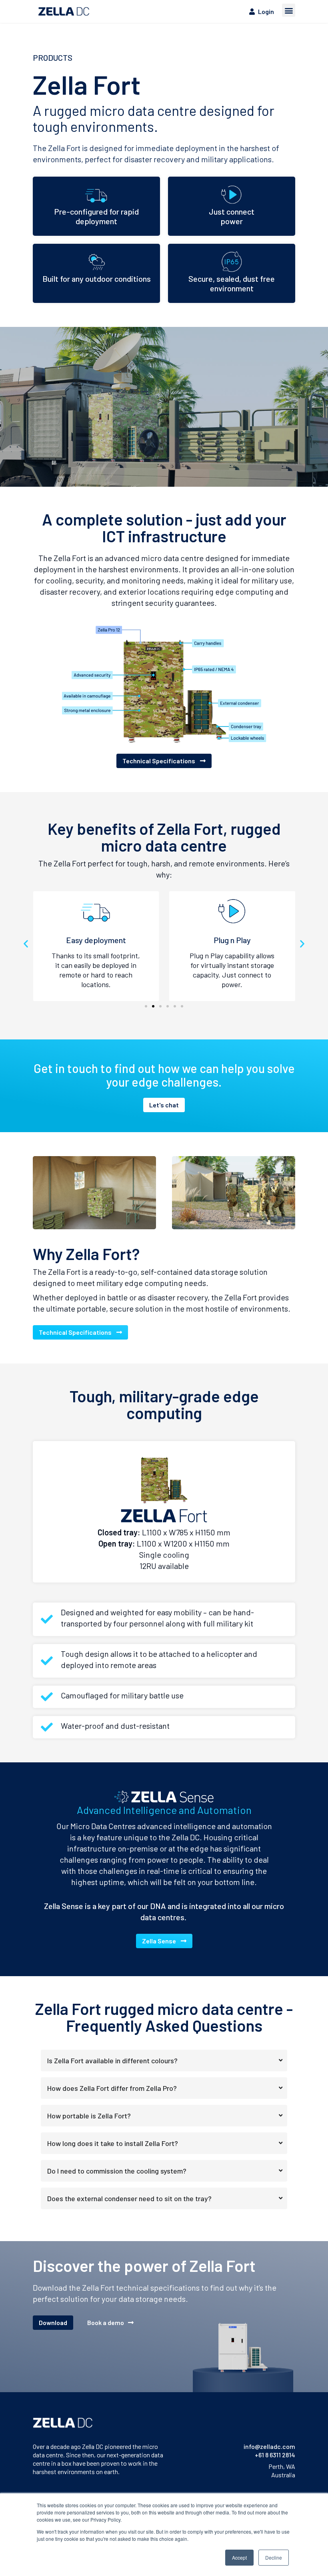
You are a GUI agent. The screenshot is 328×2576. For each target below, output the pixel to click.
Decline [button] (274, 2557)
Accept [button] (239, 2557)
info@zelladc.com (269, 2446)
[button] (289, 10)
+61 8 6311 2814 (275, 2455)
